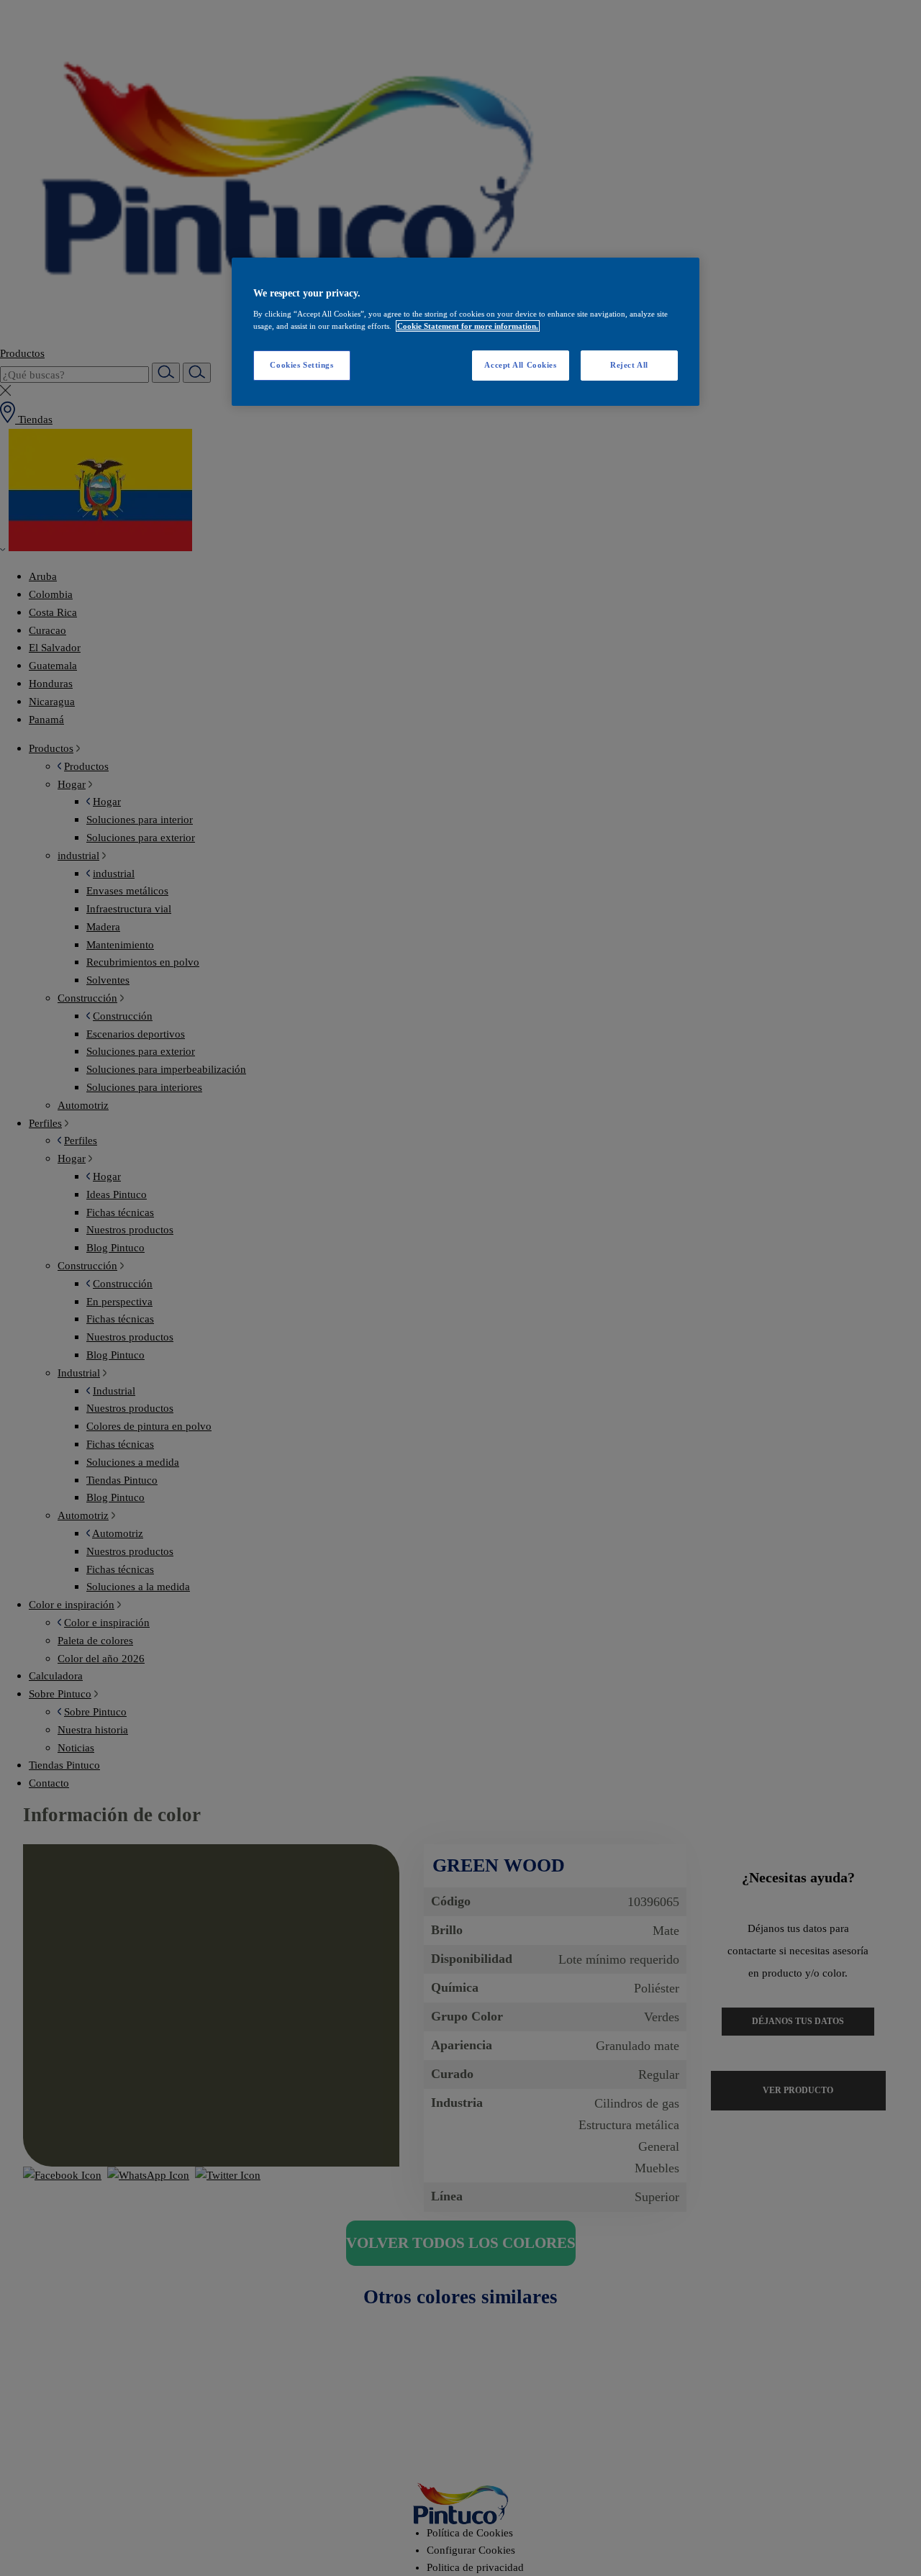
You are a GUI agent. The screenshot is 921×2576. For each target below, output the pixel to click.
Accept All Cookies (520, 365)
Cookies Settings (301, 365)
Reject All (629, 365)
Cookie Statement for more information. (468, 326)
